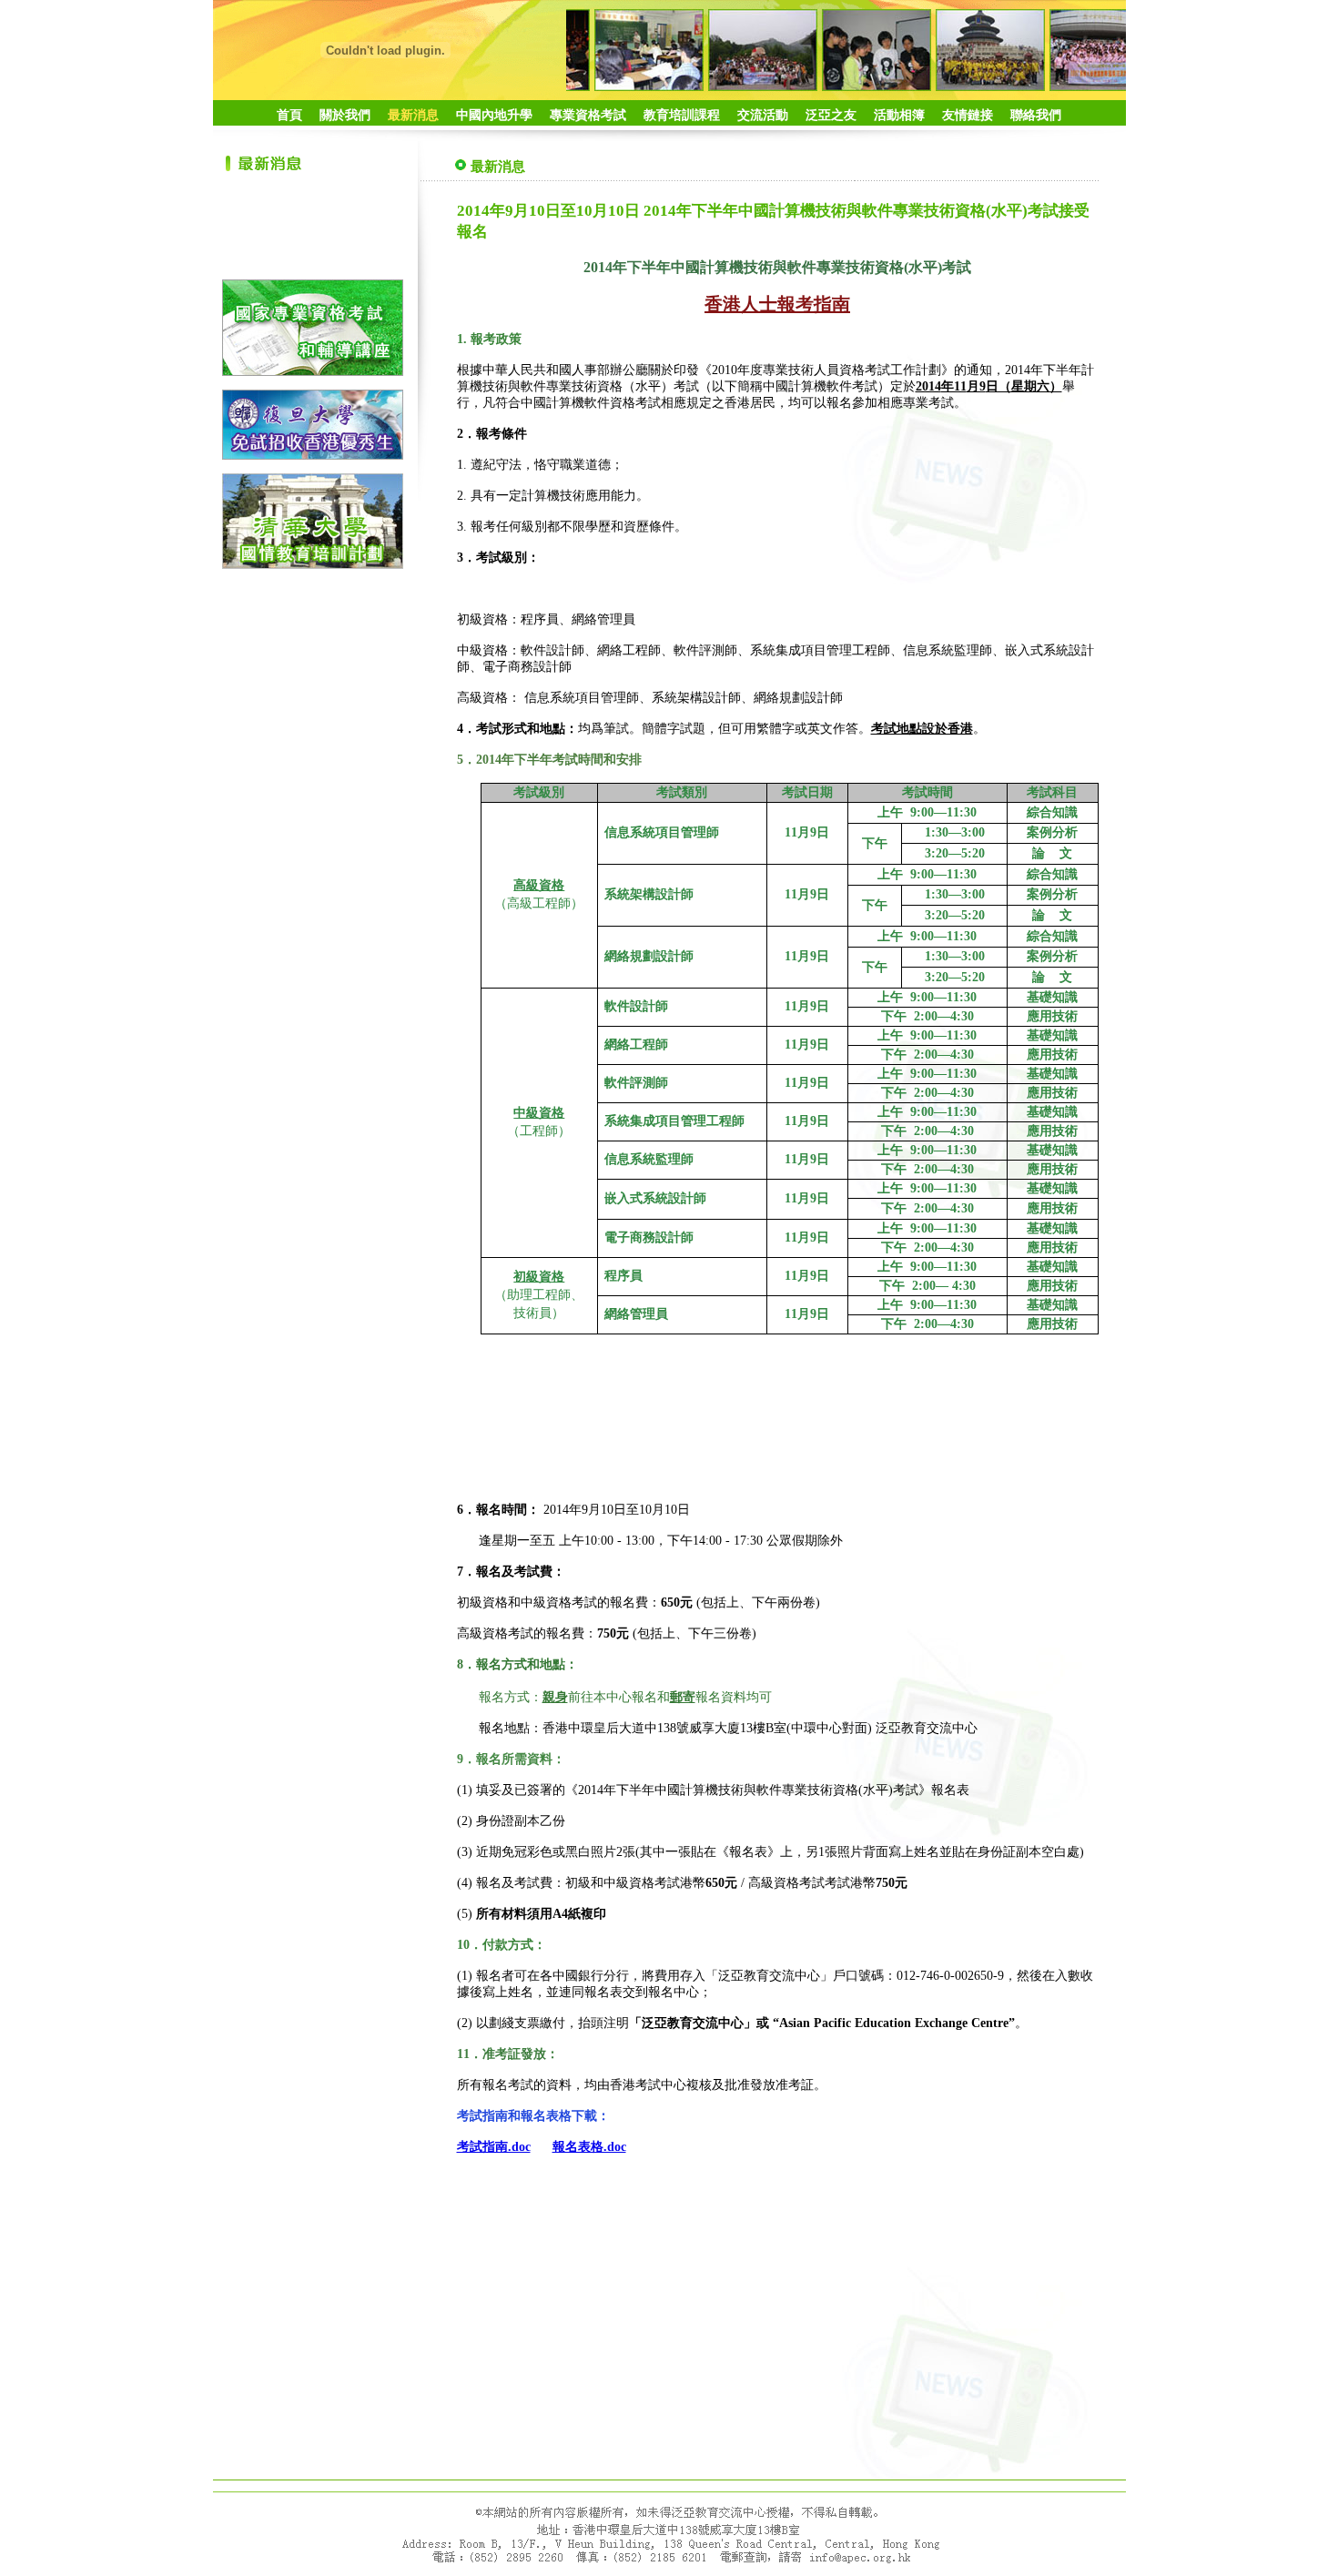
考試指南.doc (494, 2147)
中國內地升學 (494, 115)
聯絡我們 (1036, 115)
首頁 (289, 115)
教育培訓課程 (682, 115)
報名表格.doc (589, 2147)
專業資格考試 (588, 115)
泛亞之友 (831, 115)
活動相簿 (899, 115)
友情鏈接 (968, 115)
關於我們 (345, 115)
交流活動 (763, 115)
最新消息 (413, 115)
